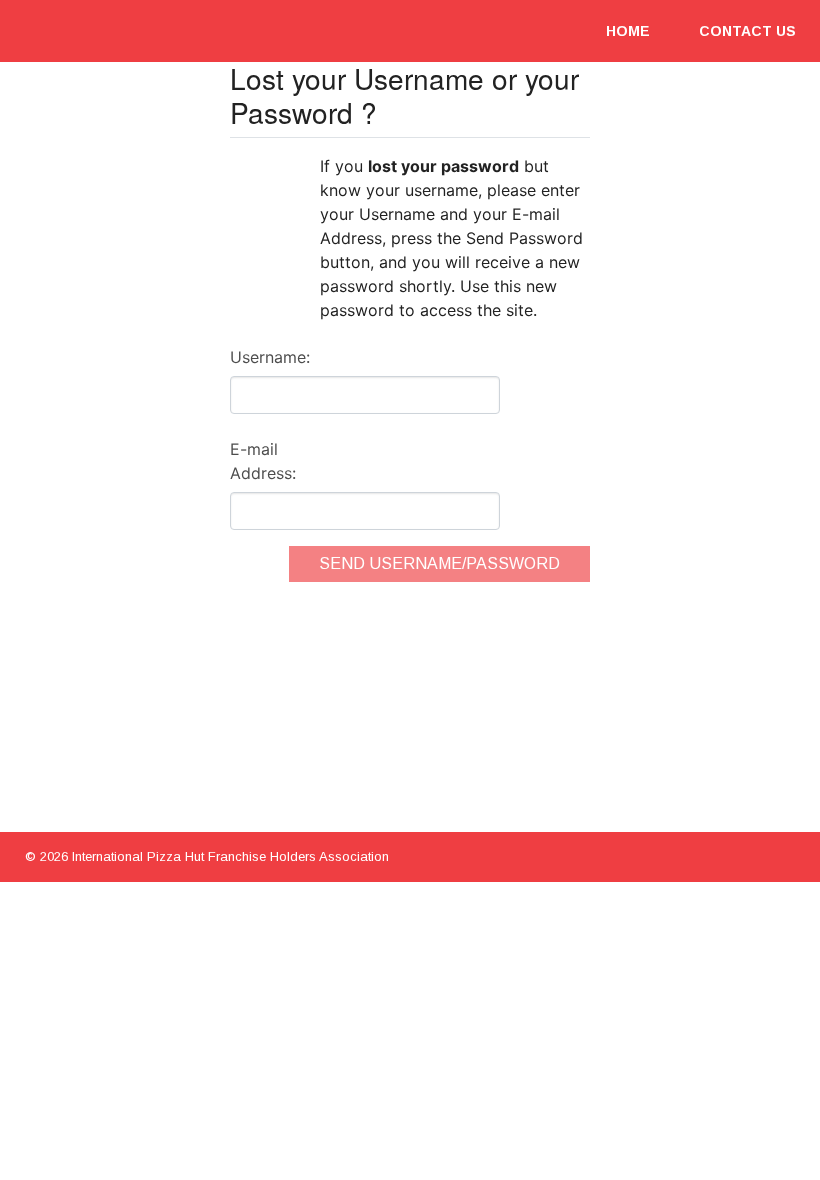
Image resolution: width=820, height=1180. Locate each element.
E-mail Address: (263, 461)
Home (628, 31)
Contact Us (747, 31)
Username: (270, 357)
